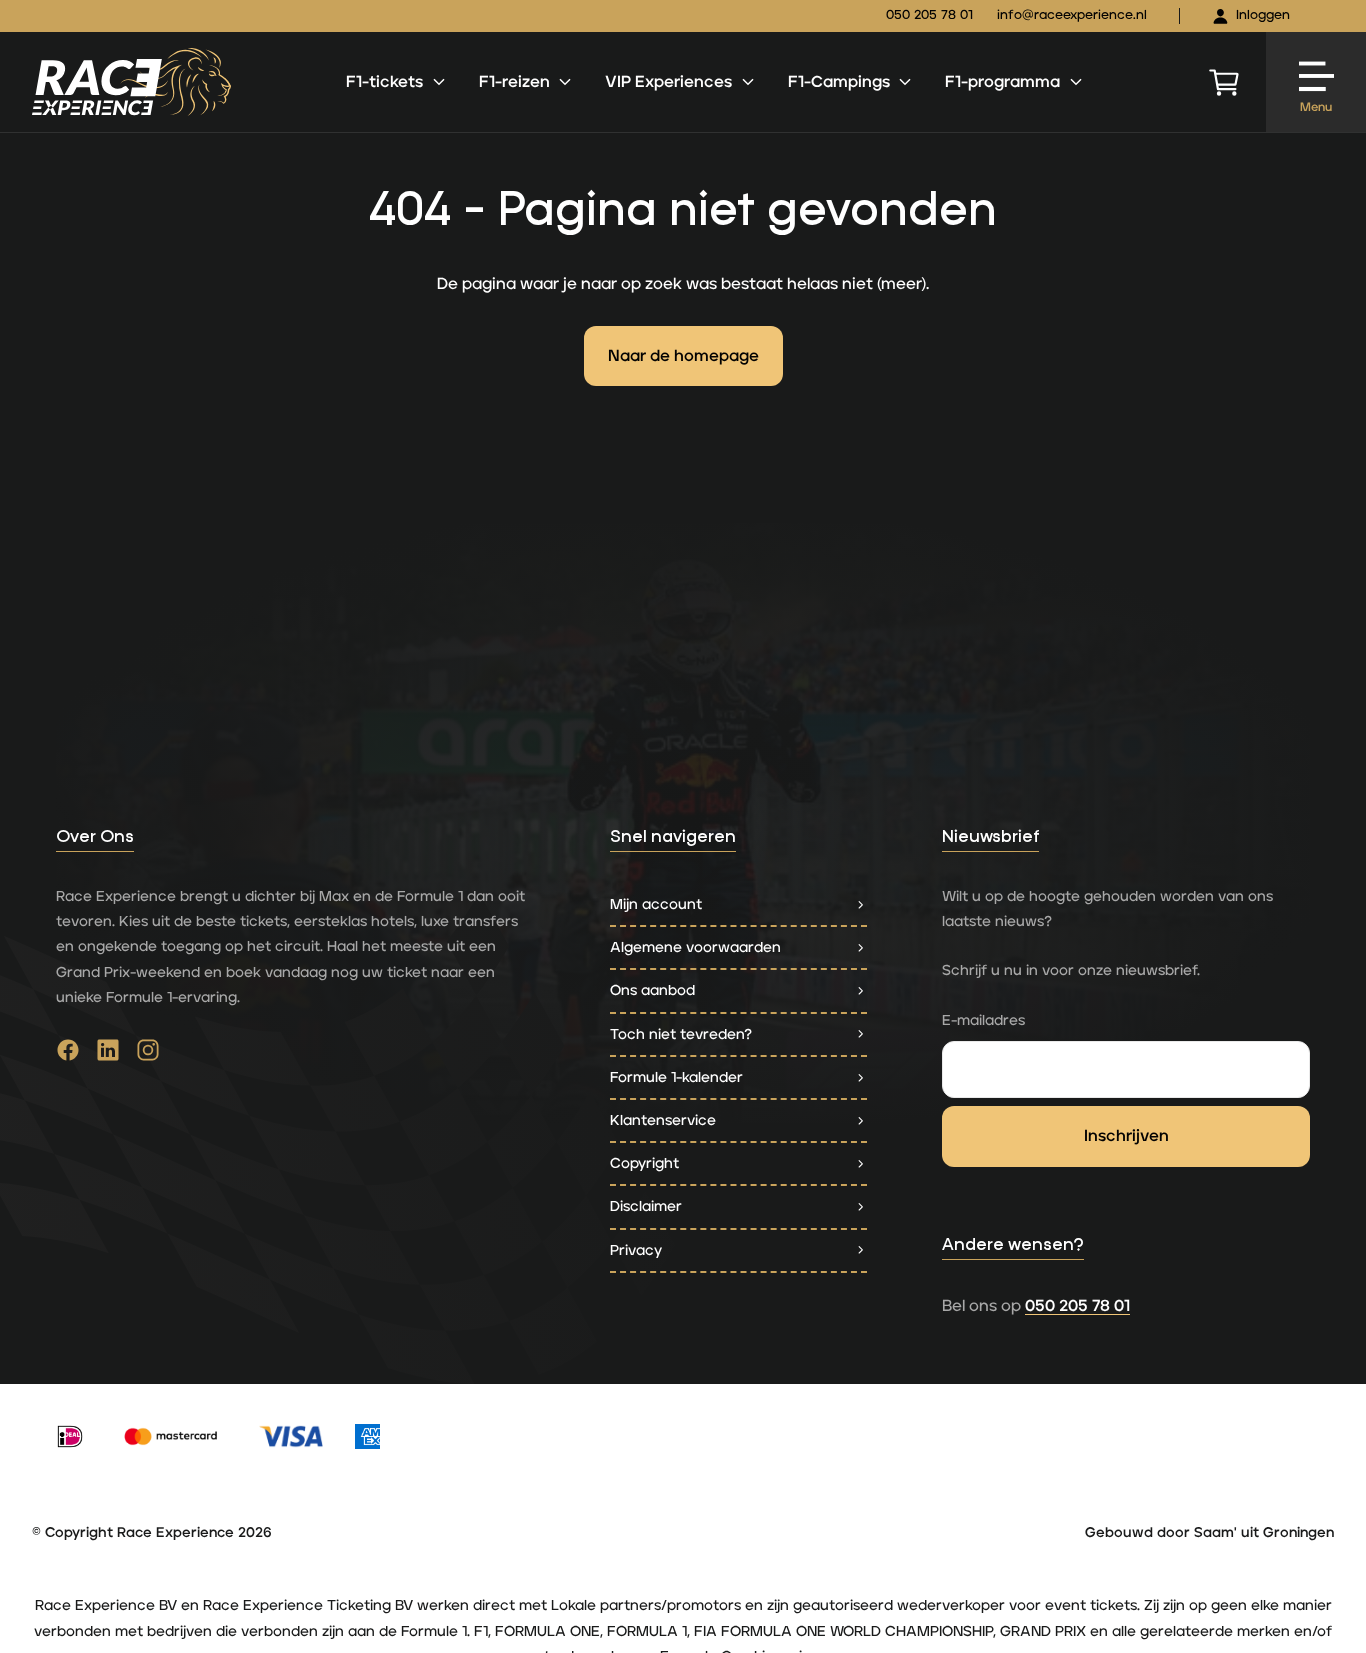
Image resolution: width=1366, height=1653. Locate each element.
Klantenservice (663, 1120)
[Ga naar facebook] (68, 1055)
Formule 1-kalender (676, 1077)
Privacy (636, 1250)
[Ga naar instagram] (148, 1055)
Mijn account (656, 904)
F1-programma (1002, 82)
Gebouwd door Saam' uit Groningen (1209, 1533)
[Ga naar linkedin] (108, 1055)
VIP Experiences (668, 82)
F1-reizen (514, 82)
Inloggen (1263, 15)
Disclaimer (646, 1206)
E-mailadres (983, 1020)
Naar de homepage (683, 356)
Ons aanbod (652, 990)
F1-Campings (839, 82)
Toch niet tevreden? (681, 1034)
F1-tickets (384, 82)
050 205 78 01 (929, 15)
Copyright (644, 1163)
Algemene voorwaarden (695, 947)
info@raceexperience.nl (1072, 15)
